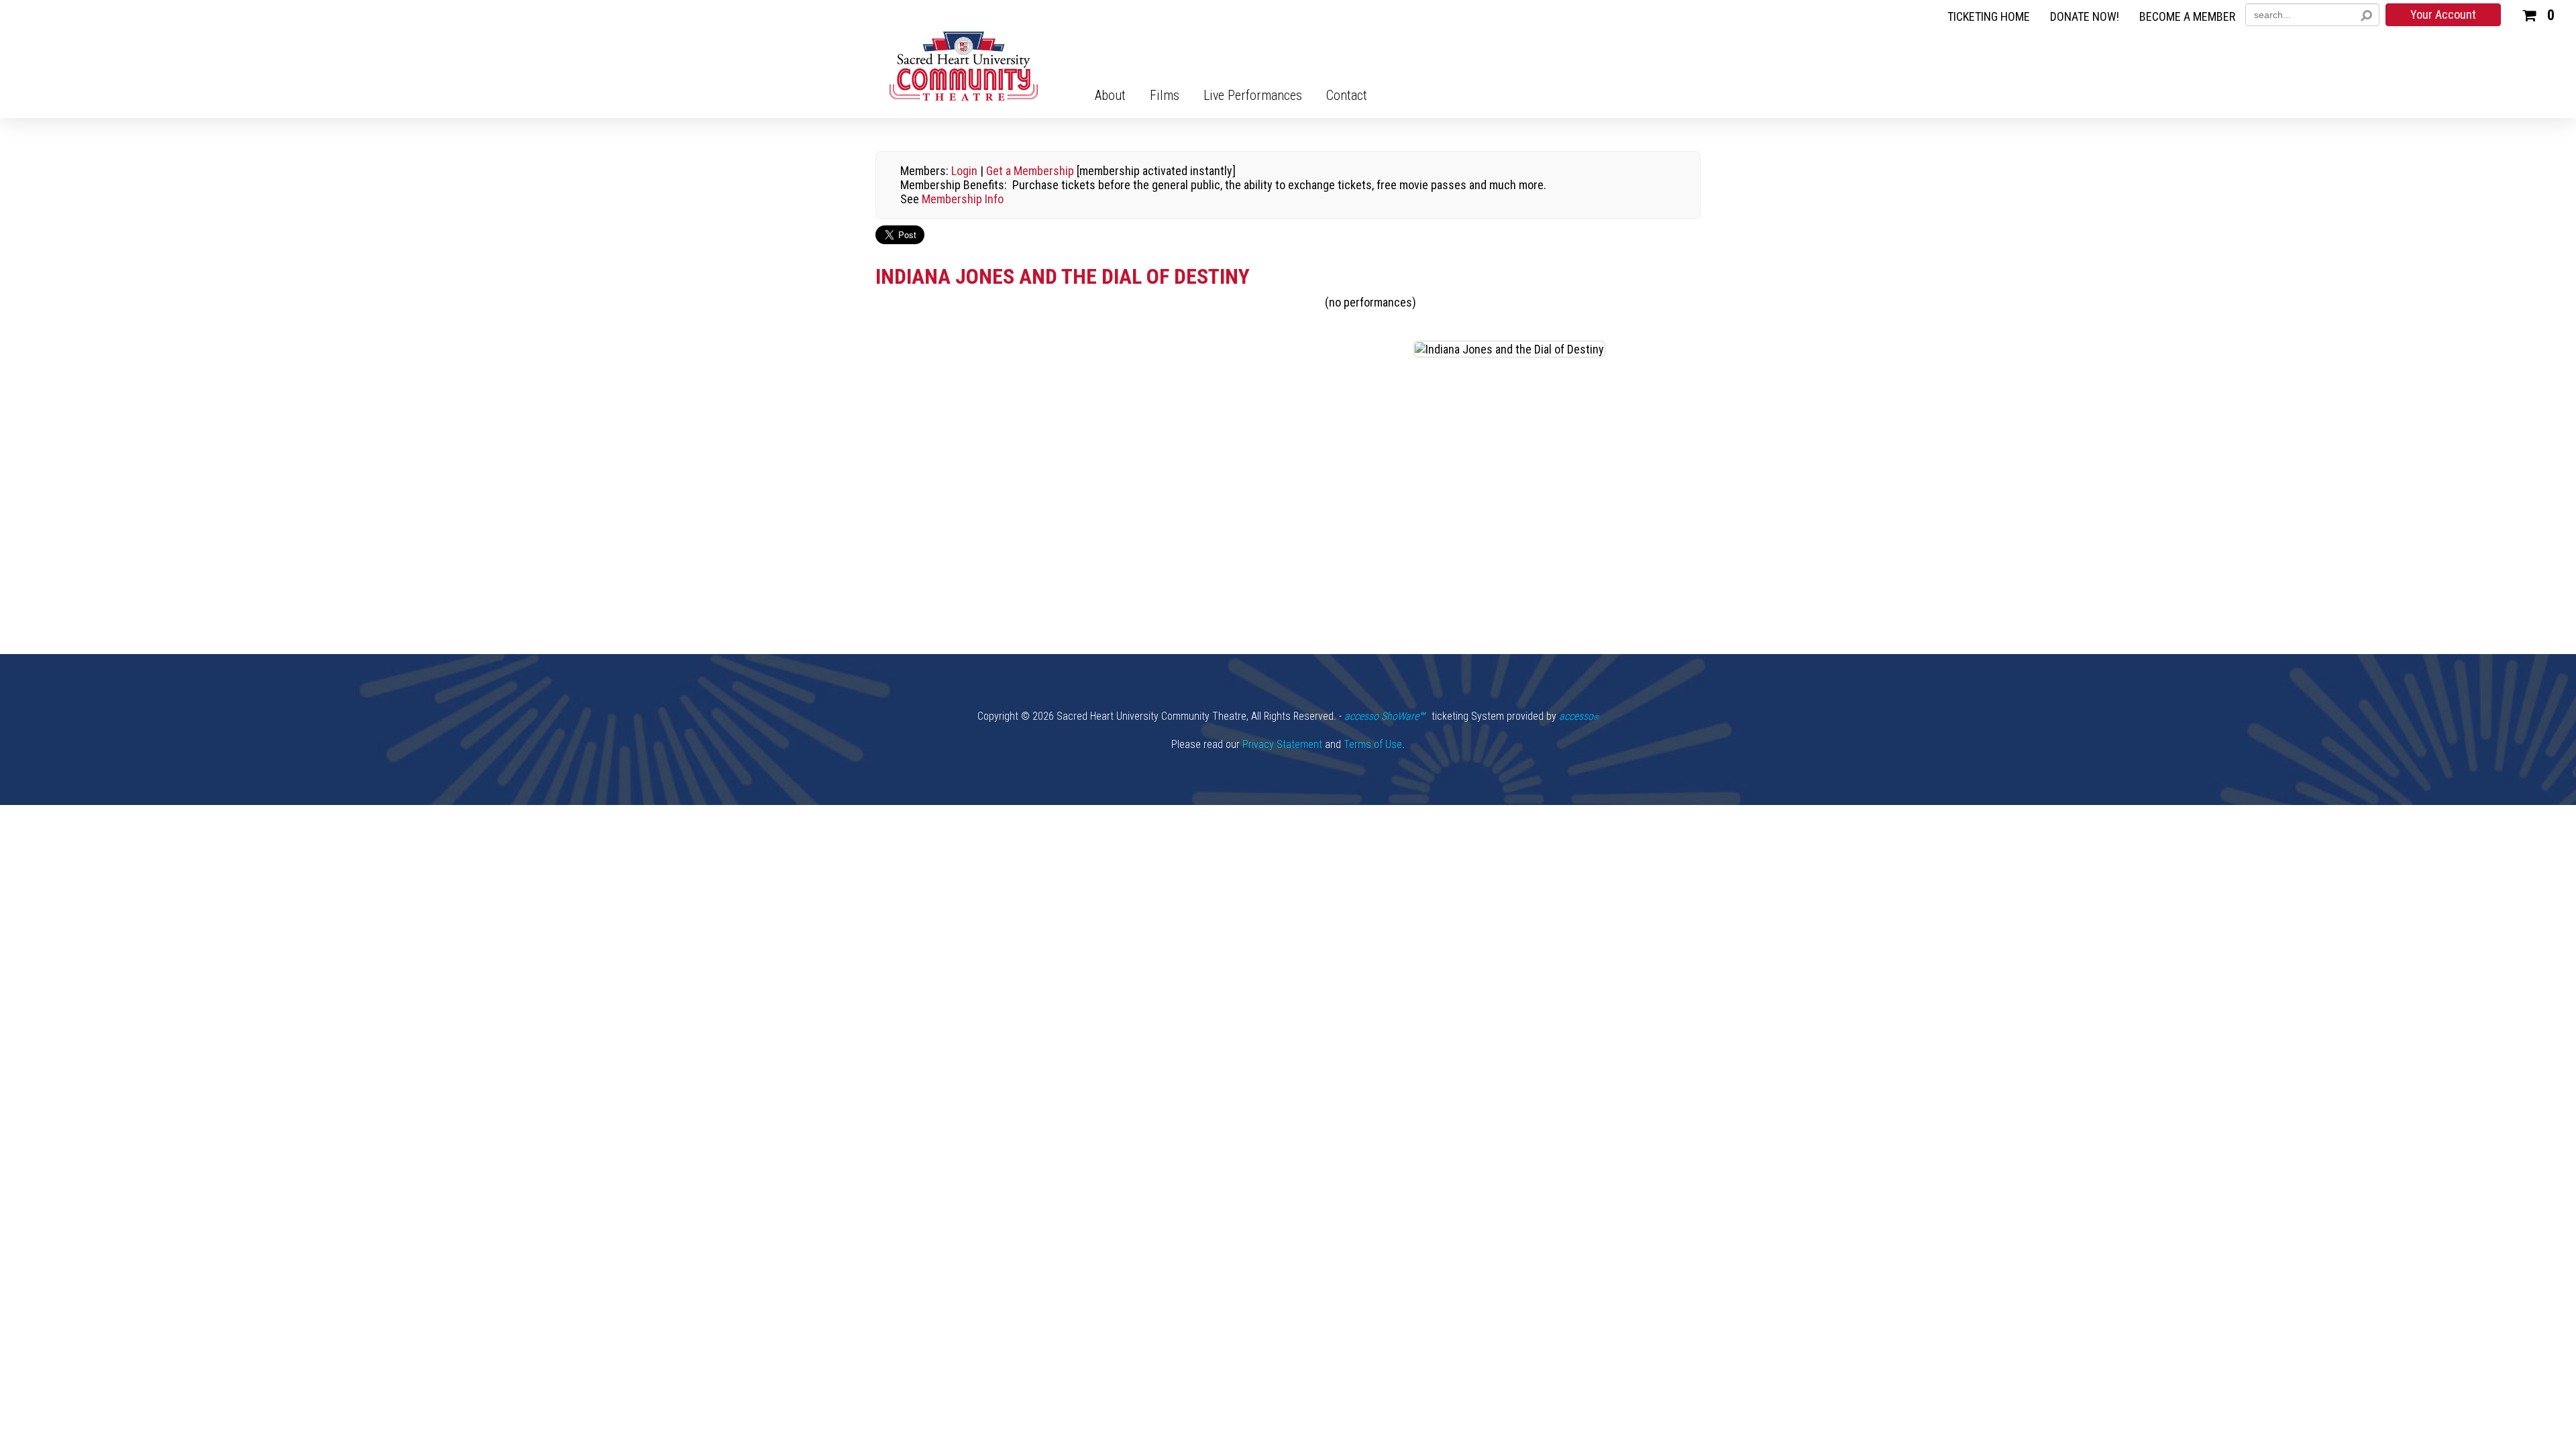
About (1110, 95)
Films (1165, 95)
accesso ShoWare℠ (1385, 716)
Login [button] (964, 171)
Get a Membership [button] (1030, 171)
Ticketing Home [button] (1989, 17)
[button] (2538, 13)
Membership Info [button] (963, 199)
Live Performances (1253, 95)
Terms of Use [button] (1373, 744)
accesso (1579, 716)
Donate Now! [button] (2085, 17)
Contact (1347, 95)
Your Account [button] (2443, 14)
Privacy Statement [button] (1282, 744)
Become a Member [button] (2187, 17)
